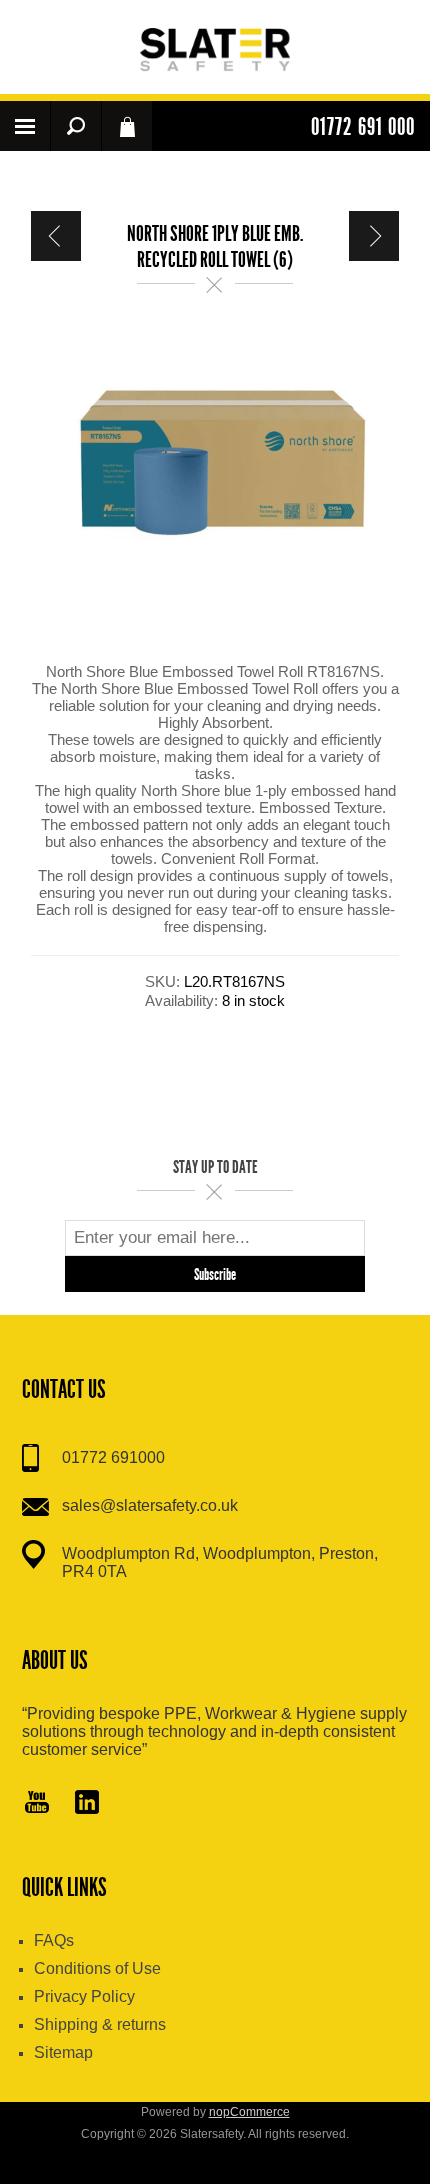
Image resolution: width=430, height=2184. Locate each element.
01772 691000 (113, 1457)
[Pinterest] (87, 1804)
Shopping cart (127, 126)
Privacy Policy (84, 1996)
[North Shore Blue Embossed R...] (56, 236)
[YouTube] (37, 1804)
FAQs (54, 1940)
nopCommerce (249, 2112)
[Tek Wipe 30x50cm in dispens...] (374, 236)
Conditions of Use (97, 1968)
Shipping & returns (100, 2024)
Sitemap (63, 2052)
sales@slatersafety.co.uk (150, 1505)
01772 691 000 (363, 127)
